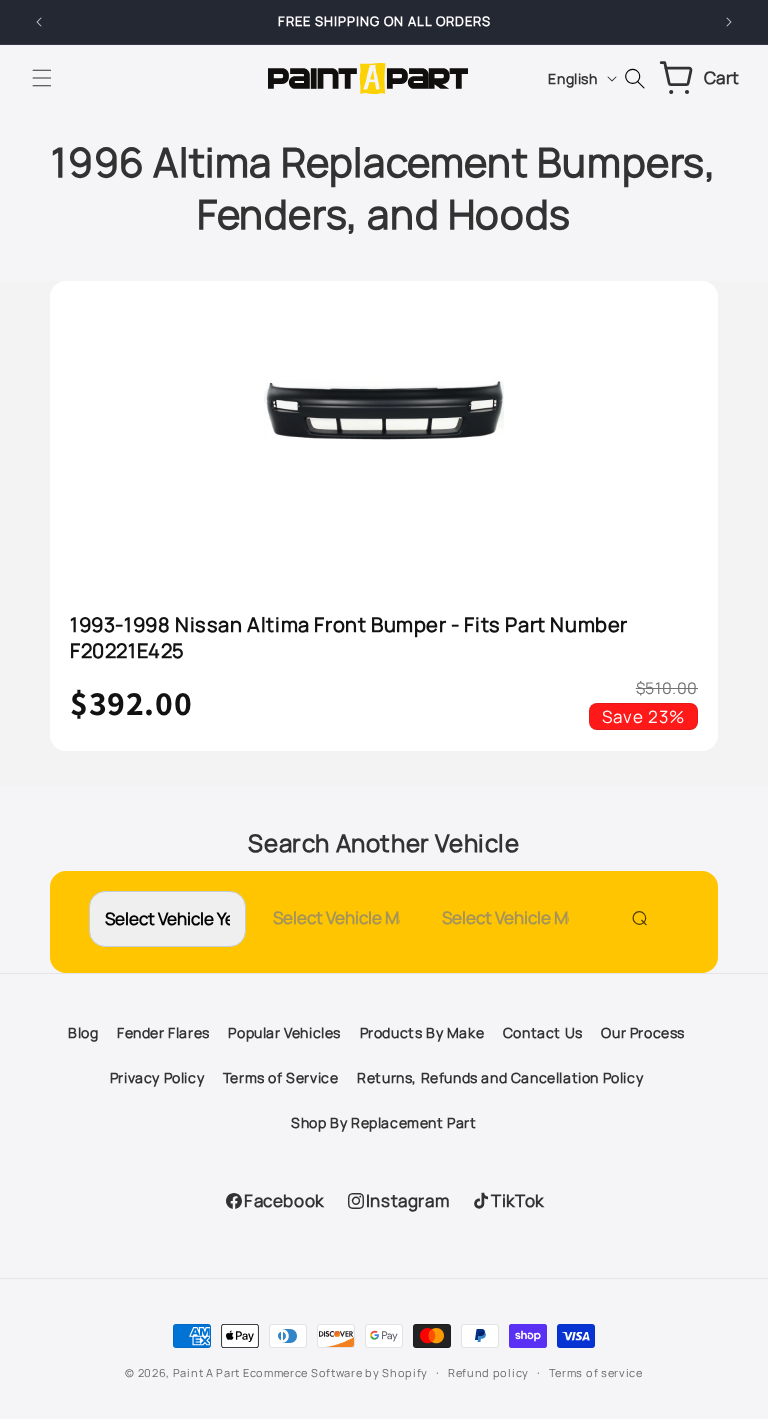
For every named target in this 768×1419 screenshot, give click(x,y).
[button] (42, 78)
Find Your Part (635, 917)
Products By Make (422, 1032)
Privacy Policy (157, 1077)
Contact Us (543, 1032)
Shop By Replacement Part (383, 1122)
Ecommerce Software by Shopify (335, 1372)
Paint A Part (206, 1372)
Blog (83, 1032)
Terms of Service (281, 1077)
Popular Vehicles (284, 1032)
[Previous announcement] (39, 22)
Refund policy (488, 1372)
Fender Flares (163, 1032)
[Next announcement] (729, 22)
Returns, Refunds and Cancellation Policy (500, 1077)
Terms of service (596, 1372)
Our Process (643, 1032)
